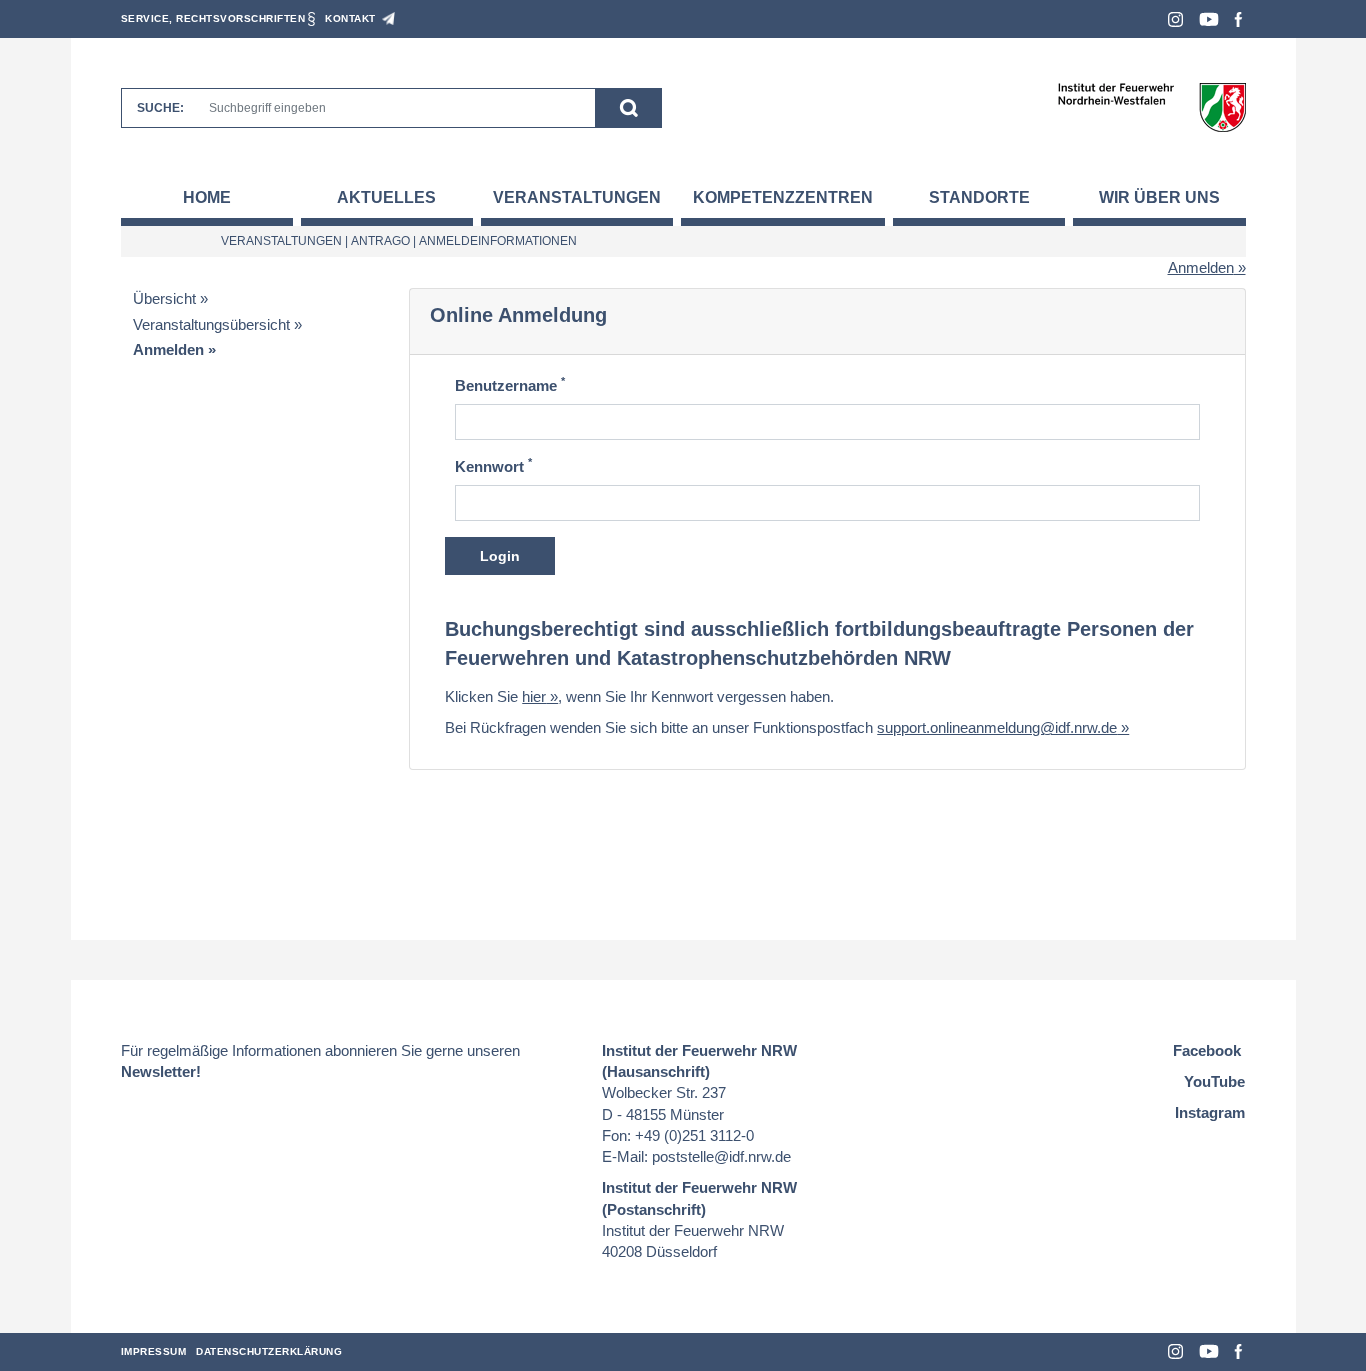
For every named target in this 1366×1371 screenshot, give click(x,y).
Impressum (154, 1351)
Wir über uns (1159, 197)
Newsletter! (161, 1071)
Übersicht (164, 298)
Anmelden (1201, 267)
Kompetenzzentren (783, 197)
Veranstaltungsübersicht (211, 324)
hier (534, 696)
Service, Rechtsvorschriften (213, 18)
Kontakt (350, 18)
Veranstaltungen (577, 197)
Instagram (1175, 19)
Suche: (160, 108)
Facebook (1238, 19)
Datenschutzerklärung (269, 1351)
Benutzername (510, 384)
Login (500, 556)
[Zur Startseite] (1151, 106)
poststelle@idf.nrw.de (721, 1156)
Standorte (979, 197)
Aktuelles (386, 197)
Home (207, 197)
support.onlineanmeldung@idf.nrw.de (997, 727)
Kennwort (493, 465)
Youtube (1209, 19)
